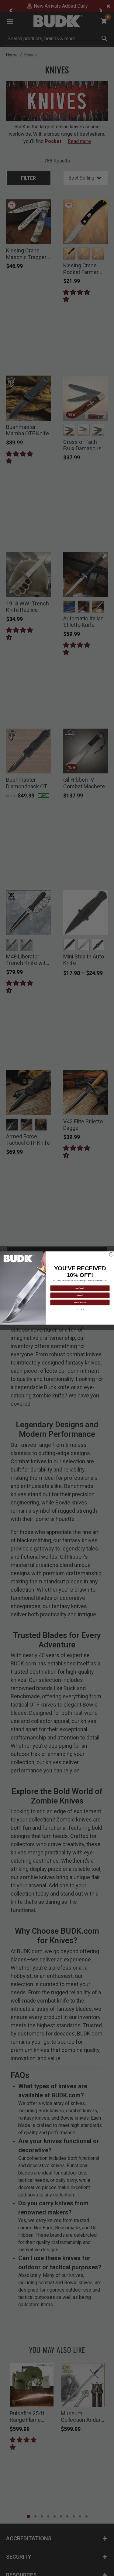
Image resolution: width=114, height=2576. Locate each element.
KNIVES (80, 1295)
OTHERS (80, 1309)
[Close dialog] (111, 1254)
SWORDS (80, 1288)
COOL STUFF (80, 1302)
